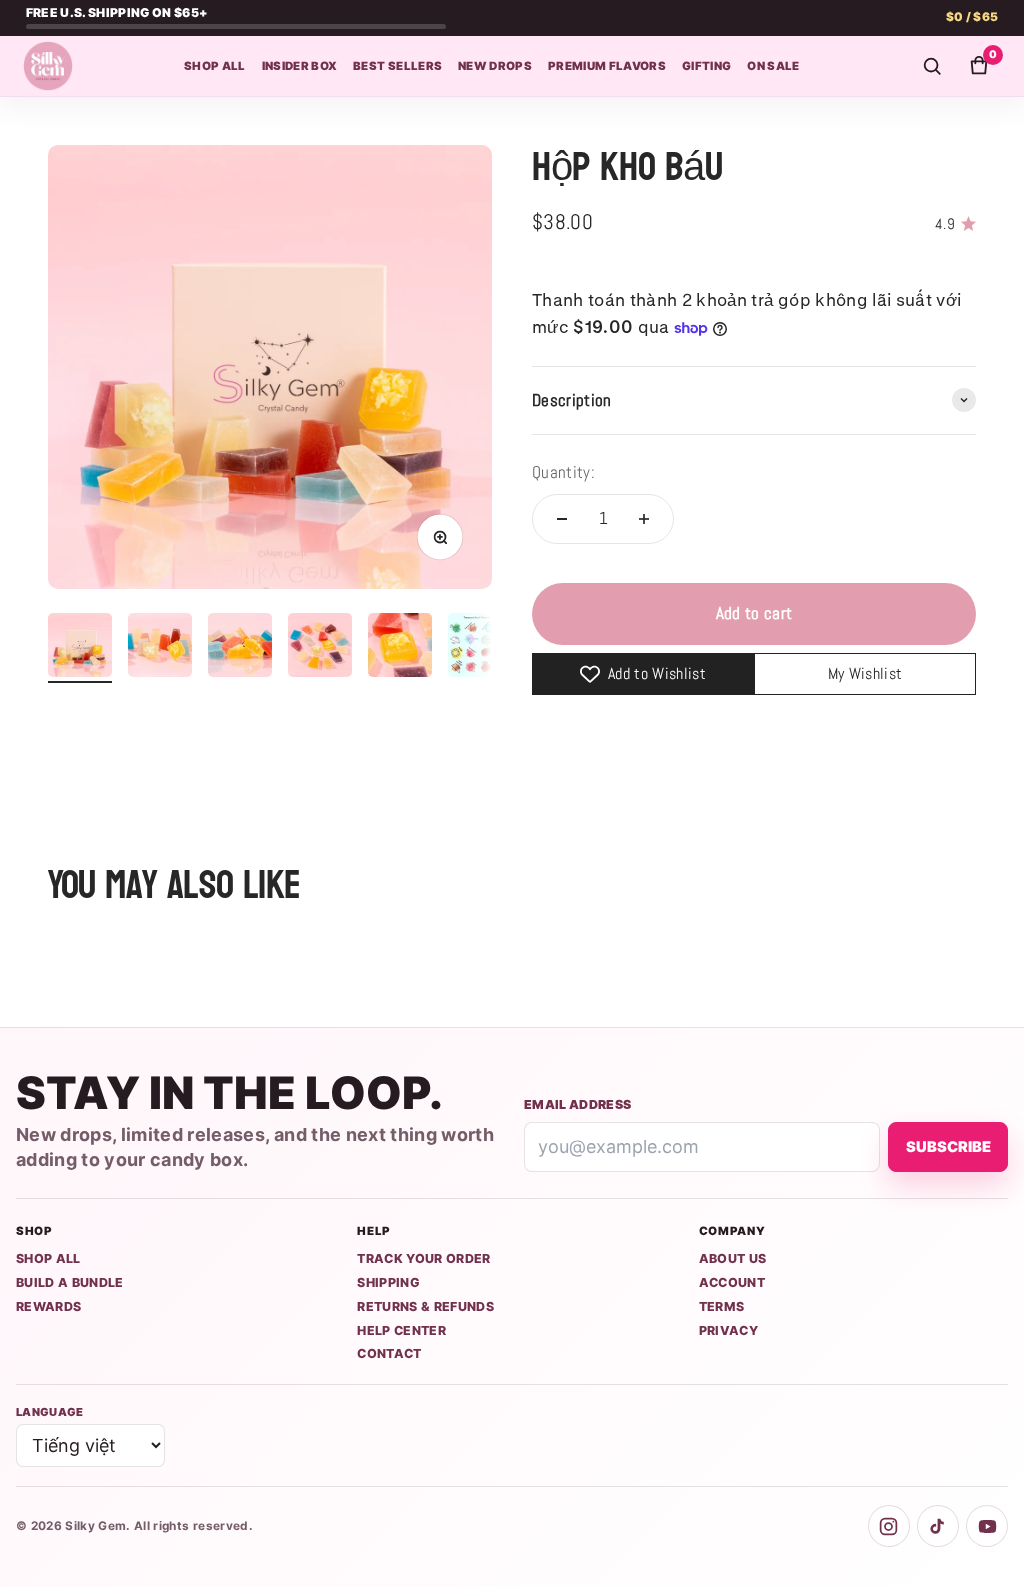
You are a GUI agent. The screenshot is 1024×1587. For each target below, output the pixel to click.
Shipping (388, 1282)
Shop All (215, 66)
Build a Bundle (70, 1282)
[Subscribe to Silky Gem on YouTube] (987, 1526)
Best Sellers (397, 66)
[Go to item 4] (320, 648)
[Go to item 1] (80, 648)
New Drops (495, 66)
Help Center (401, 1330)
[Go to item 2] (160, 648)
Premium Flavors (607, 66)
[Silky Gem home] (48, 66)
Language (50, 1412)
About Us (733, 1258)
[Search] (932, 66)
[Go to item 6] (480, 648)
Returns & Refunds (425, 1306)
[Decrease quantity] (562, 519)
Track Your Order (423, 1258)
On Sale (773, 66)
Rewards (48, 1306)
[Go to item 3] (240, 648)
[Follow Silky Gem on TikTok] (938, 1526)
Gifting (706, 66)
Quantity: (563, 472)
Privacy (728, 1330)
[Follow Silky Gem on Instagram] (889, 1526)
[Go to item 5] (400, 648)
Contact (389, 1353)
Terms (722, 1306)
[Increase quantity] (644, 519)
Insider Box (300, 66)
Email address (577, 1104)
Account (732, 1282)
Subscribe (948, 1147)
